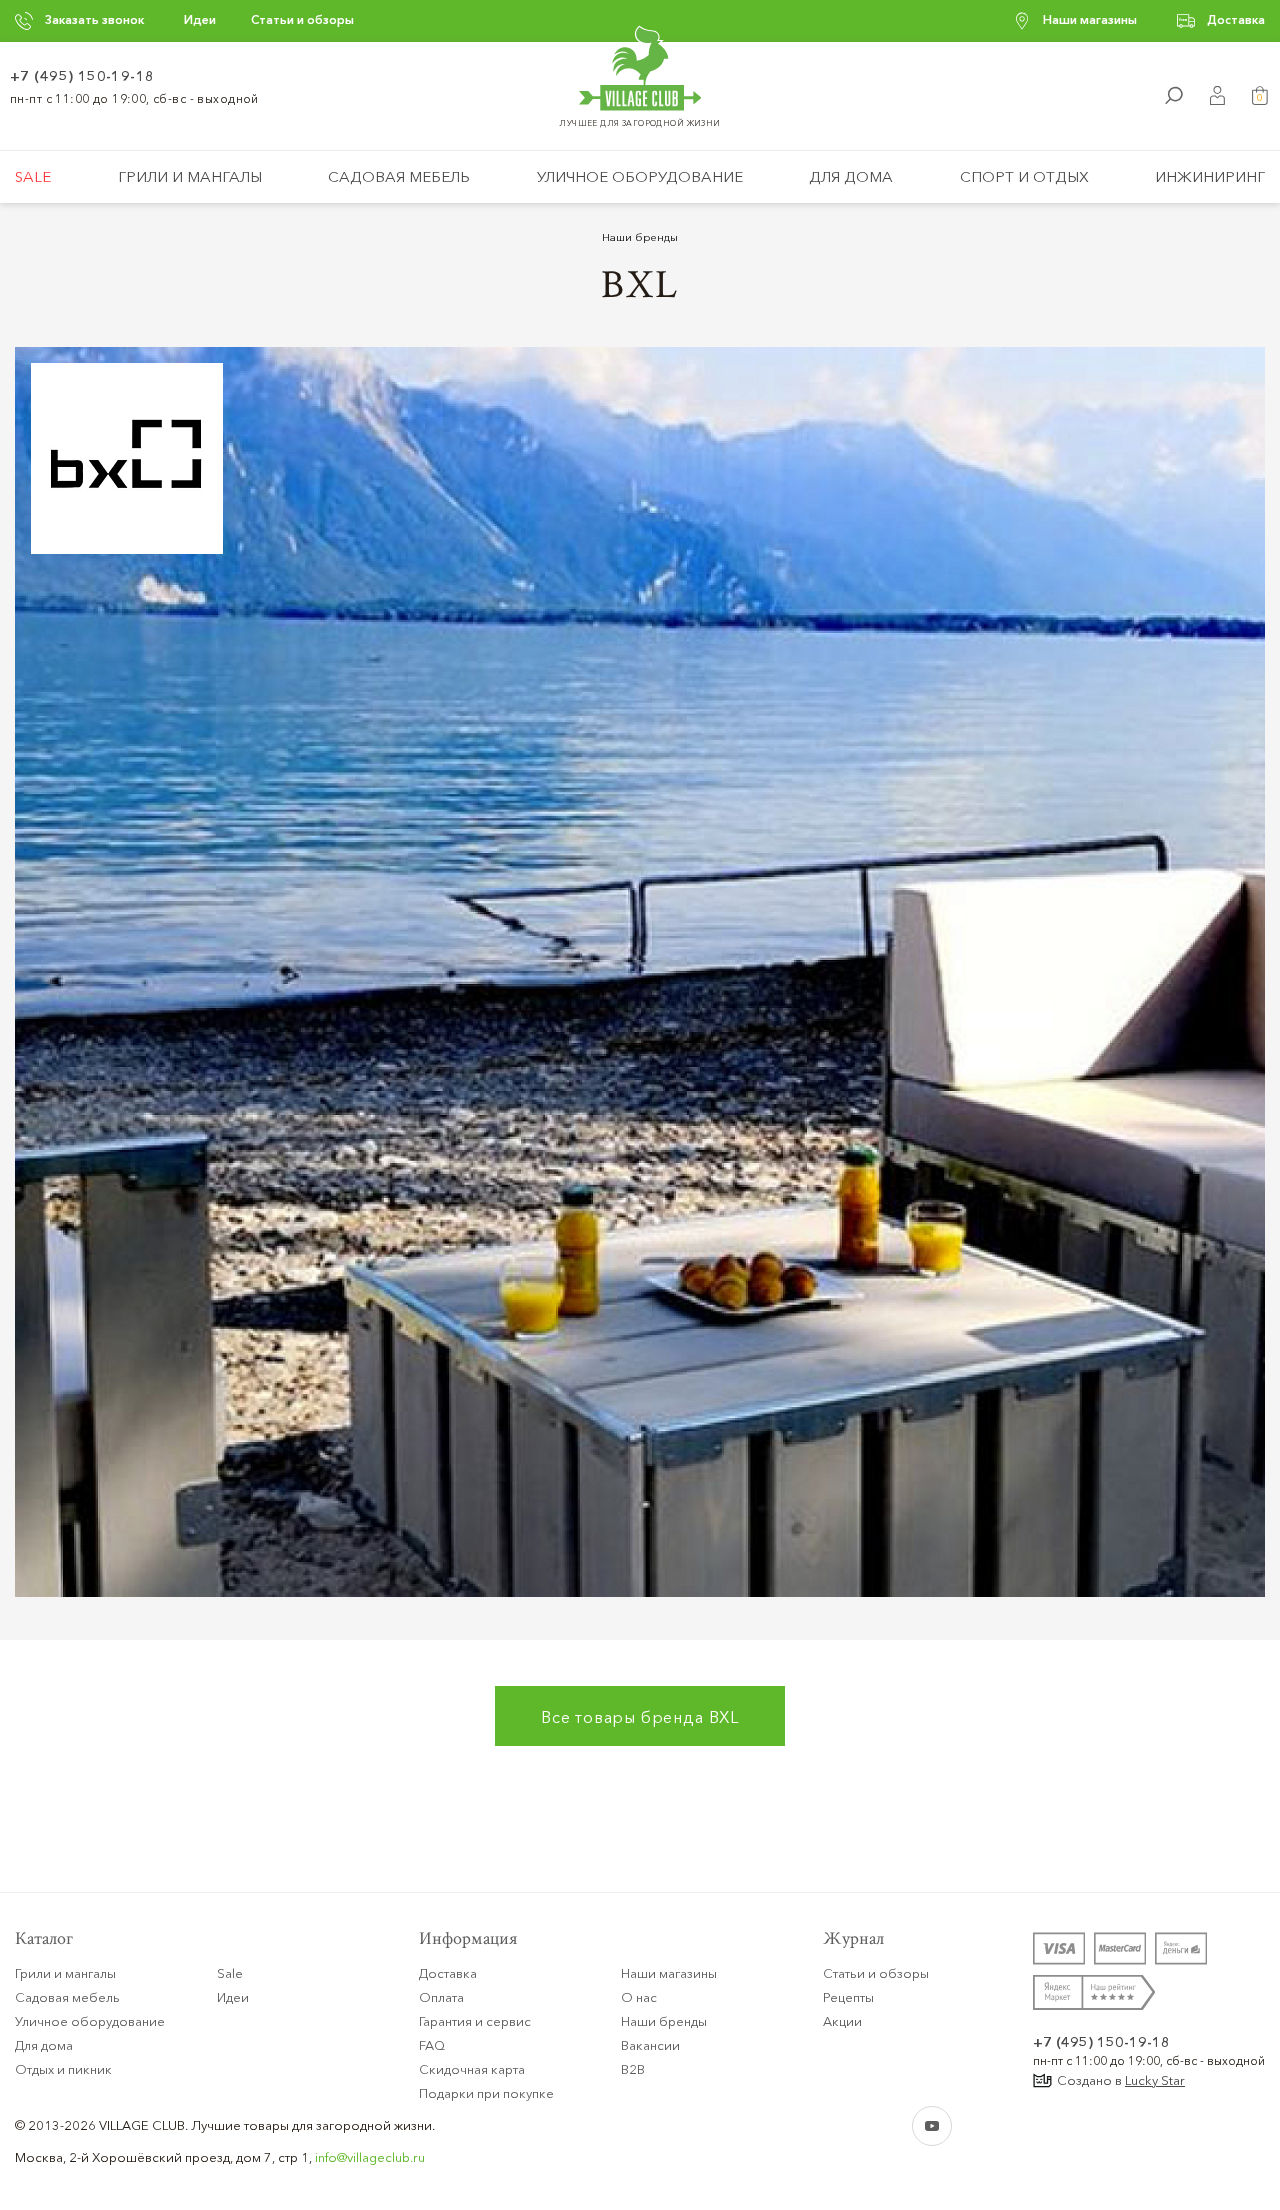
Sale (33, 176)
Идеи (200, 19)
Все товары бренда (640, 1717)
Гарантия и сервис (475, 2021)
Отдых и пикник (63, 2069)
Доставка (1236, 19)
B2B (633, 2069)
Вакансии (650, 2045)
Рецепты (848, 1997)
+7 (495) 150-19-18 (82, 76)
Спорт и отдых (1024, 176)
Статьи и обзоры (302, 19)
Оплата (441, 1997)
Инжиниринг (1210, 176)
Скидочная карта (472, 2069)
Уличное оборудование (640, 176)
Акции (842, 2021)
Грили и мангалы (190, 176)
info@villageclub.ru (370, 2157)
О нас (639, 1997)
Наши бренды (640, 237)
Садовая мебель (399, 176)
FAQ (432, 2045)
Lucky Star (1155, 2080)
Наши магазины (1090, 19)
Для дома (851, 176)
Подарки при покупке (486, 2093)
